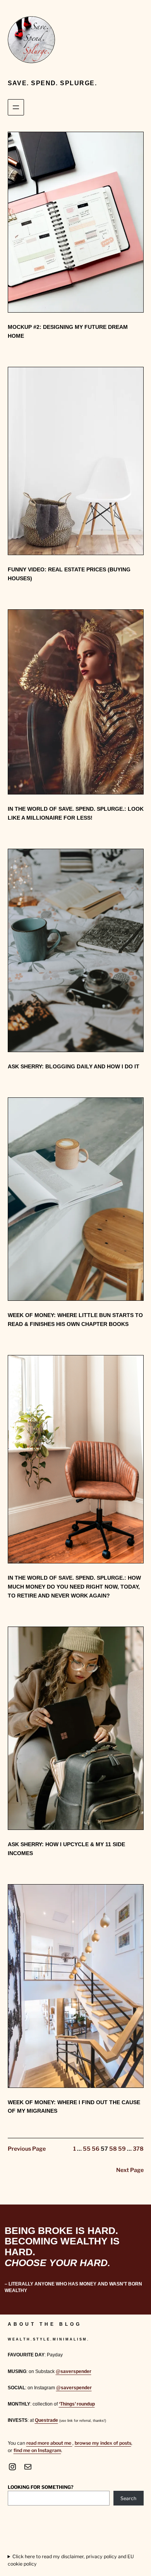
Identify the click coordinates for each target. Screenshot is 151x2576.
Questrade (46, 2420)
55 (87, 2149)
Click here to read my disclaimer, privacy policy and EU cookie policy (71, 2560)
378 (138, 2149)
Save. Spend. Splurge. (52, 83)
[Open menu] (16, 107)
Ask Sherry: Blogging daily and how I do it (74, 1066)
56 (96, 2149)
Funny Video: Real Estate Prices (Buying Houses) (69, 574)
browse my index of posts (103, 2443)
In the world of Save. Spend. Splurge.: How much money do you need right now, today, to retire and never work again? (74, 1587)
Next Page (130, 2170)
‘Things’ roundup (77, 2404)
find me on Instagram (37, 2450)
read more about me (49, 2443)
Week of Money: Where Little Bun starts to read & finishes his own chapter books (75, 1320)
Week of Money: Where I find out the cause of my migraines (74, 2107)
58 (113, 2149)
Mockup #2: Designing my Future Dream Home (68, 331)
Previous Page (27, 2149)
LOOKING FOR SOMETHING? (41, 2487)
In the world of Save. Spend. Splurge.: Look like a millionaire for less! (76, 813)
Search (128, 2498)
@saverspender (74, 2371)
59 (122, 2149)
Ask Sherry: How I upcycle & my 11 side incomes (66, 1849)
